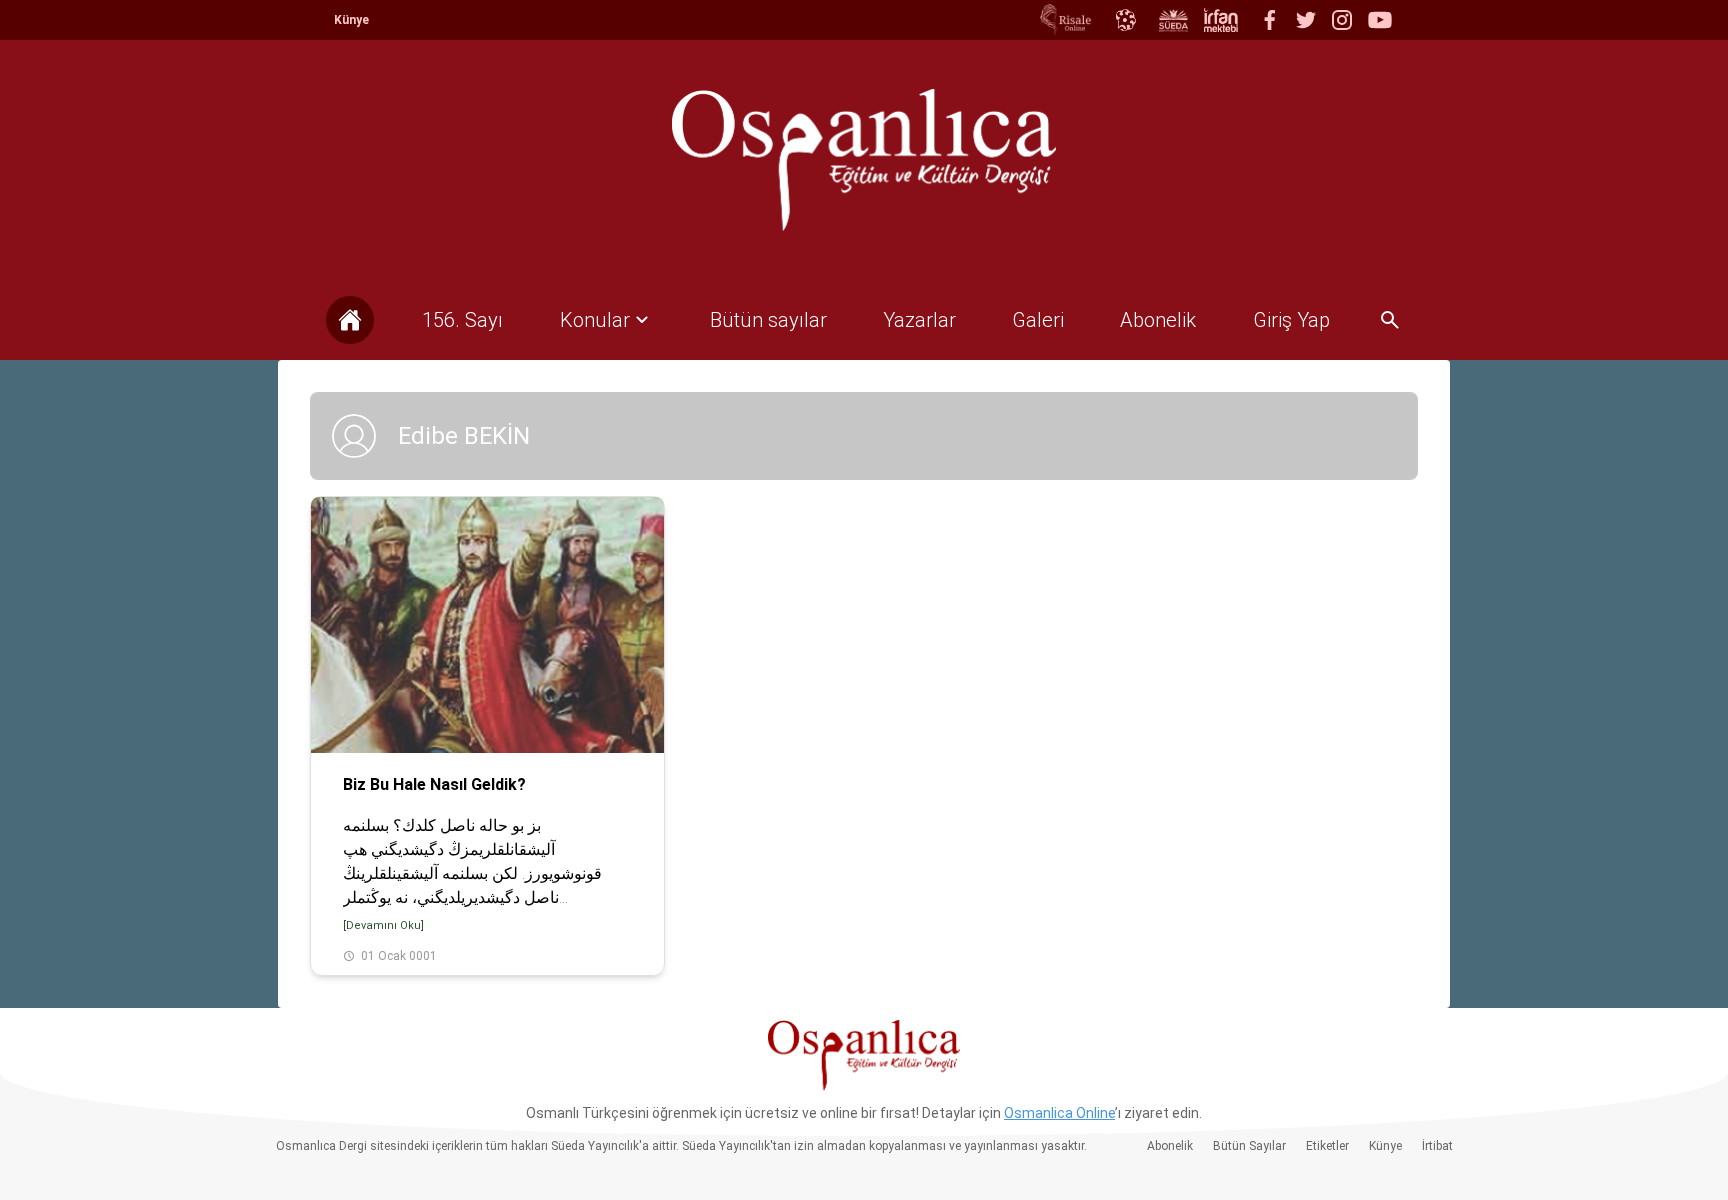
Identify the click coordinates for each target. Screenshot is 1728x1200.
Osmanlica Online (1059, 1113)
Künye (351, 20)
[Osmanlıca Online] (1125, 20)
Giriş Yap (1291, 320)
